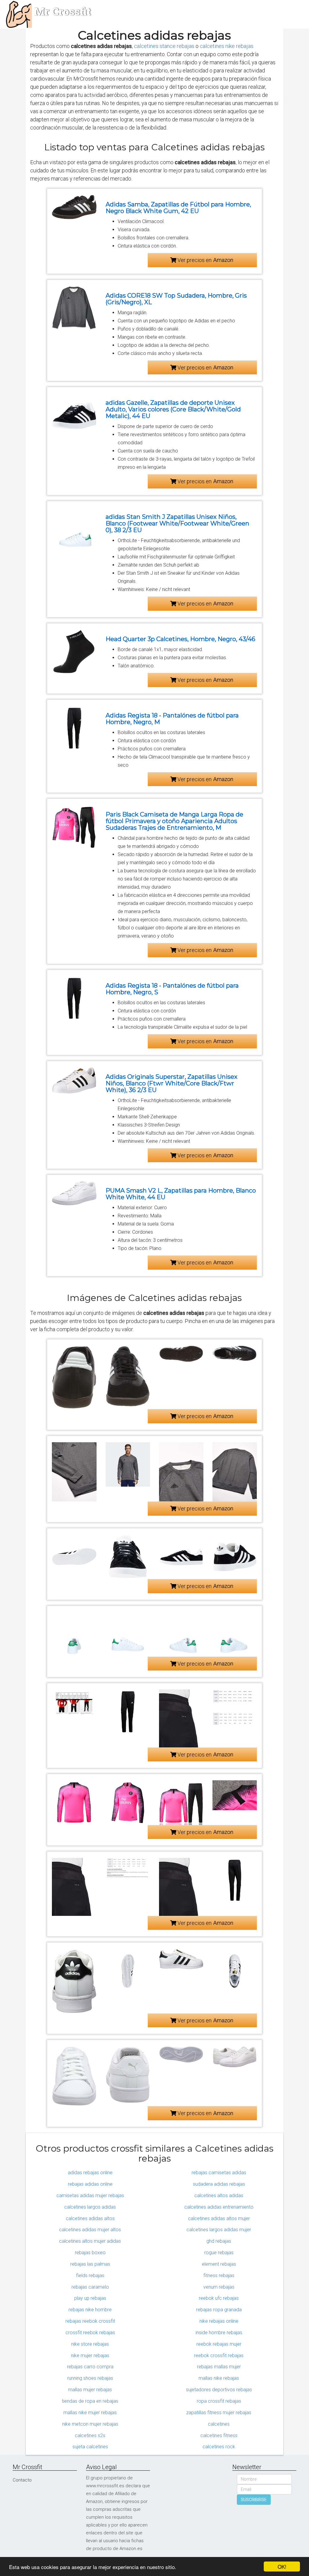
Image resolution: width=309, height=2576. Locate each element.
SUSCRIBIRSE (254, 2500)
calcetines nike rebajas (227, 46)
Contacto (22, 2480)
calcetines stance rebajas (164, 46)
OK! (282, 2566)
